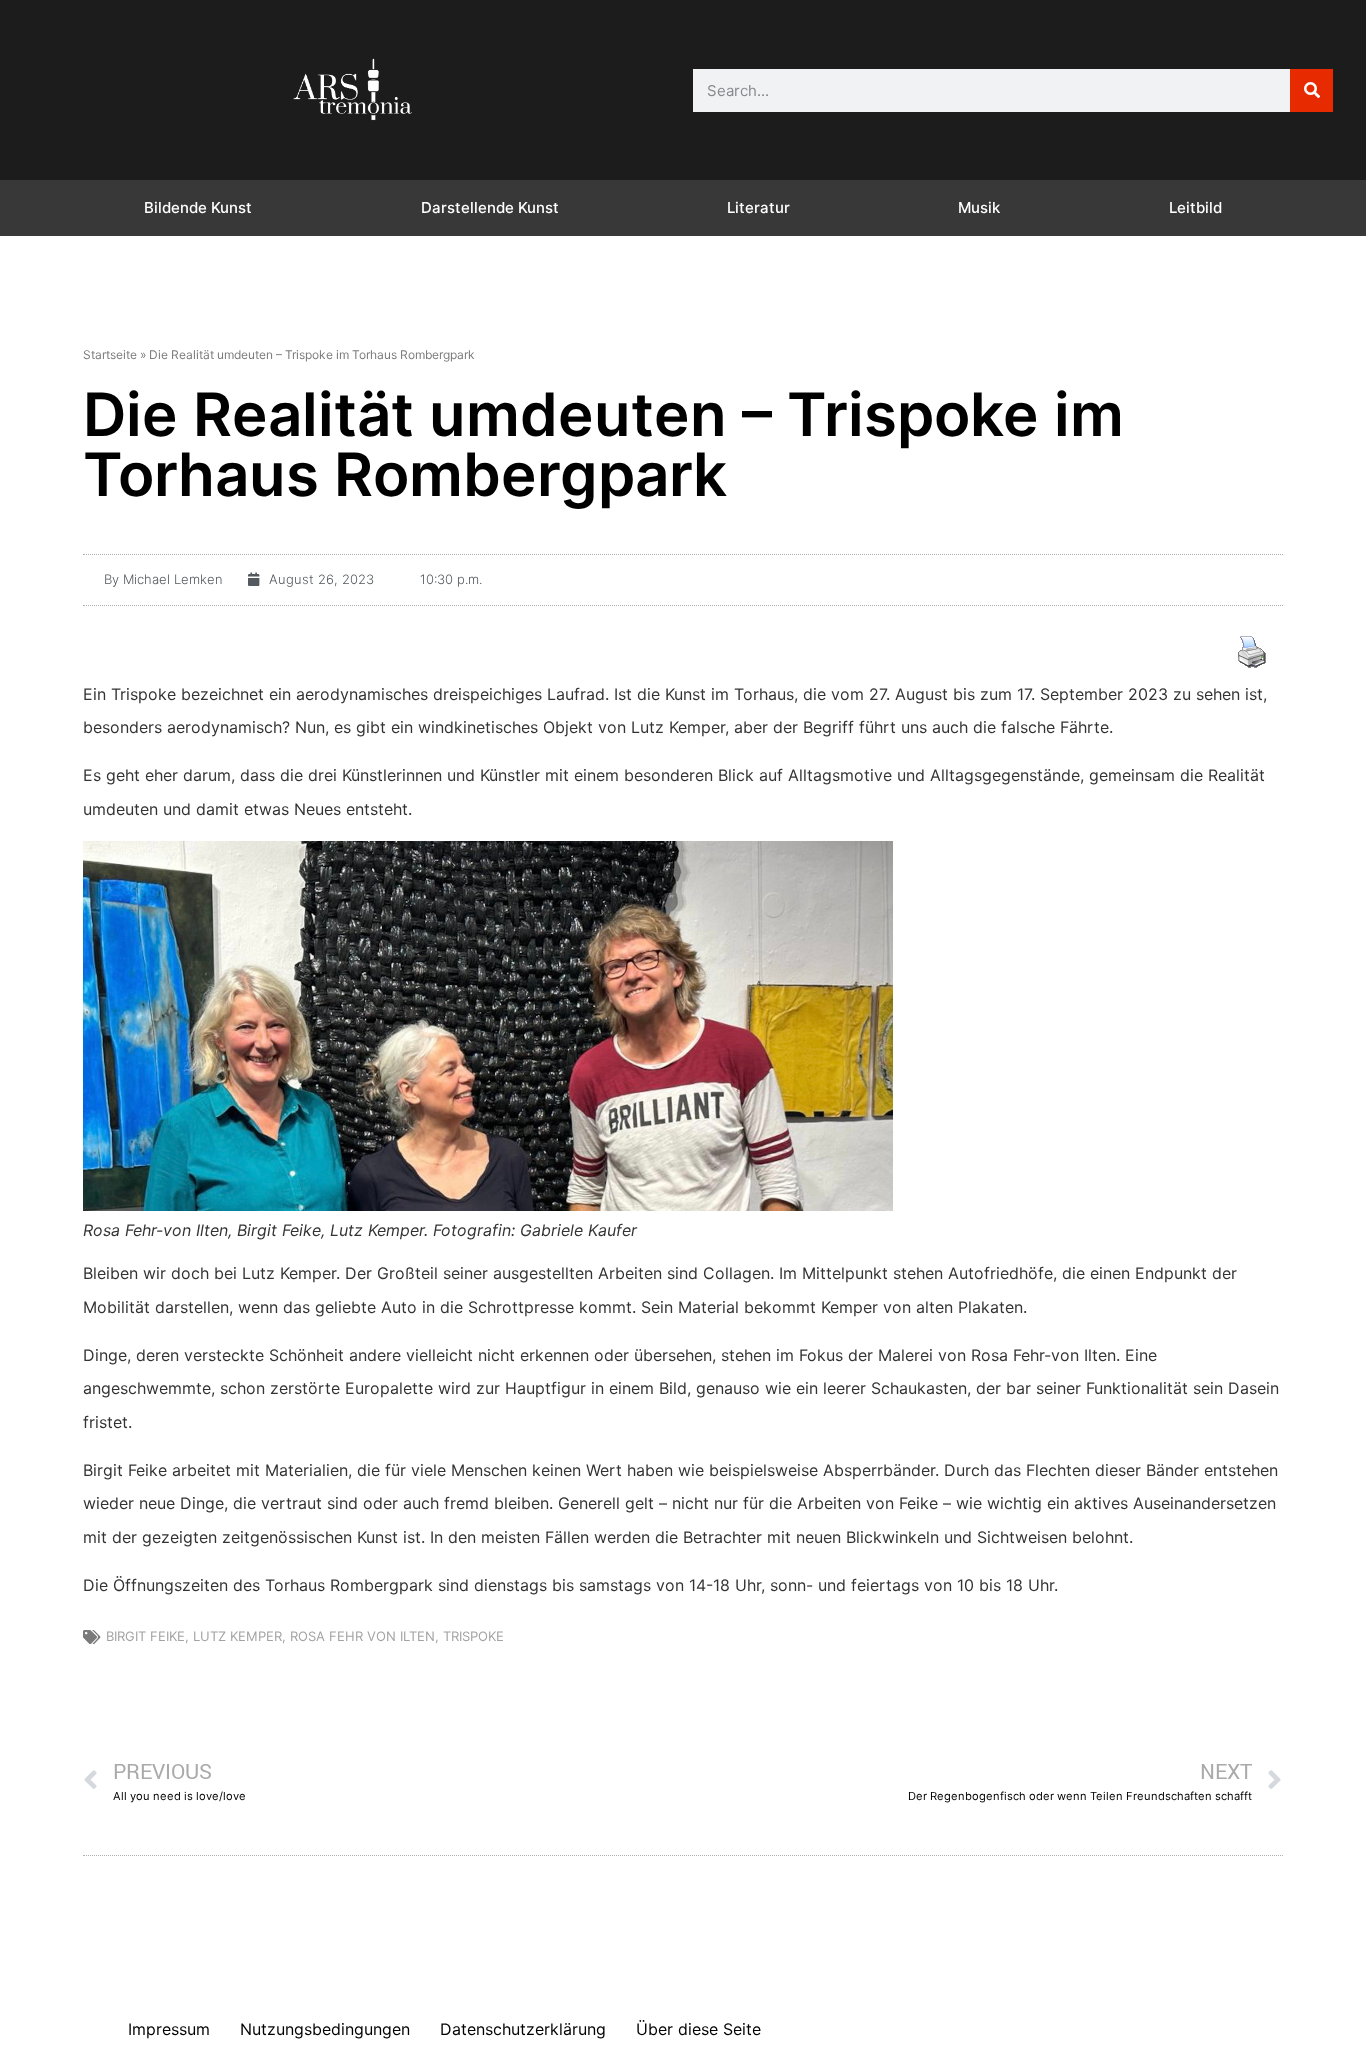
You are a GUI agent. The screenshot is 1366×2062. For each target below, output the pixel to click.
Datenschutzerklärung (523, 2029)
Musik (979, 207)
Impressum (169, 2029)
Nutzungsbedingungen (325, 2029)
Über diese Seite (698, 2029)
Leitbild (1195, 207)
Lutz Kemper (237, 1636)
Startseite (110, 354)
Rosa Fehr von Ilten (362, 1636)
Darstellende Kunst (490, 207)
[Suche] (1311, 90)
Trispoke (473, 1636)
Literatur (758, 207)
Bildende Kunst (198, 207)
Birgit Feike (145, 1636)
